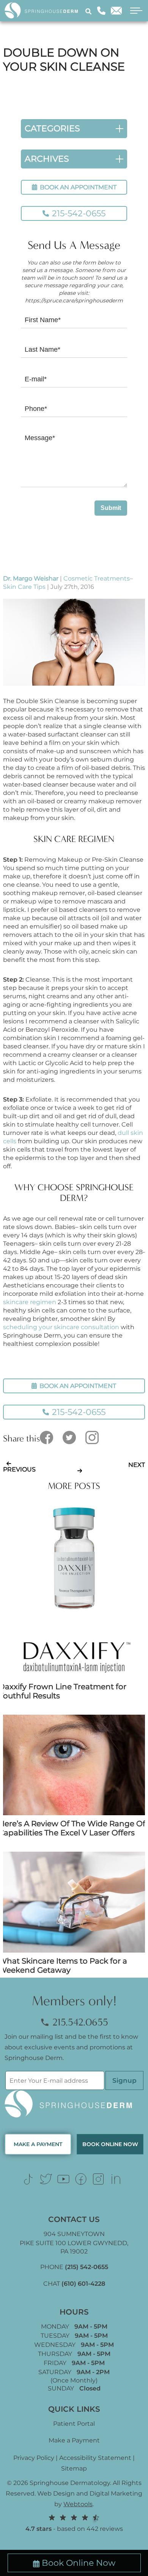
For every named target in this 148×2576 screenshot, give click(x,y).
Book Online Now (79, 2563)
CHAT (74, 2284)
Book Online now (110, 2144)
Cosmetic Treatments (97, 578)
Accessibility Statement (95, 2458)
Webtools (78, 2504)
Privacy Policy (34, 2458)
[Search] (90, 11)
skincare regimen (30, 1302)
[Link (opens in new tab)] (28, 2179)
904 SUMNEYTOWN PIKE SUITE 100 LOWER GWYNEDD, (74, 2243)
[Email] (116, 11)
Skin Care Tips (24, 587)
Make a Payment (74, 2440)
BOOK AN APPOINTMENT (77, 187)
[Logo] (44, 10)
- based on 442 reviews (74, 2529)
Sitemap (74, 2468)
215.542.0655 (79, 2022)
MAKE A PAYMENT (38, 2144)
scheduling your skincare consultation (61, 1327)
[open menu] (134, 11)
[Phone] (101, 11)
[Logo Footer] (74, 2104)
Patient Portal (74, 2424)
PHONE (74, 2267)
